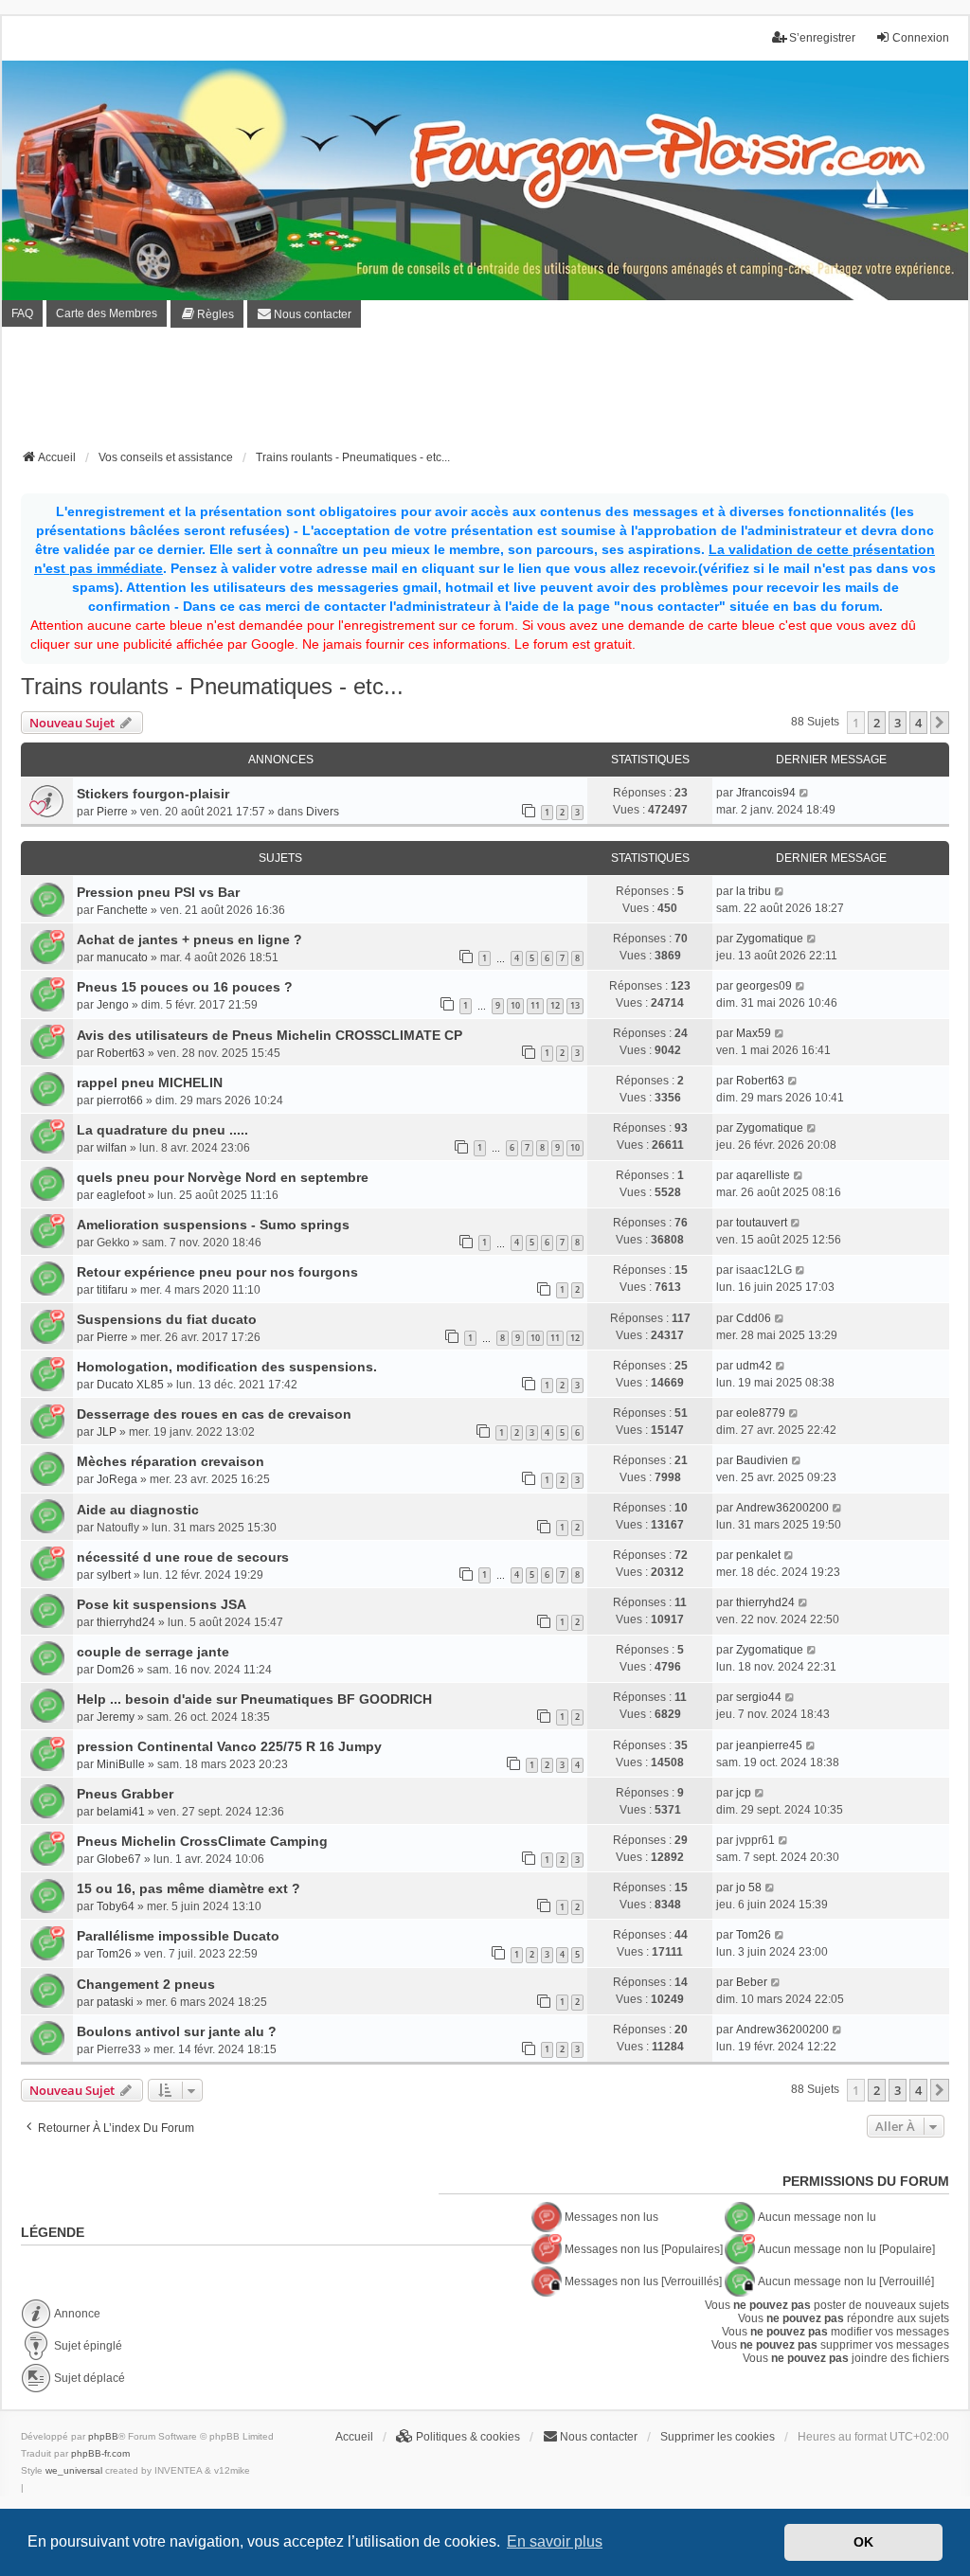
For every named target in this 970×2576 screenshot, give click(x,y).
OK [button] (863, 2542)
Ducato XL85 (130, 1385)
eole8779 (761, 1413)
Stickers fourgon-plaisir (153, 794)
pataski (115, 2002)
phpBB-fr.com (100, 2453)
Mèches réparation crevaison (171, 1461)
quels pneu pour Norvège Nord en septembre (223, 1177)
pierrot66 (120, 1100)
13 (575, 1005)
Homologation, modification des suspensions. (227, 1367)
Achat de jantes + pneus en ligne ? (189, 939)
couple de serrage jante (153, 1652)
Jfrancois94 (766, 793)
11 (535, 1005)
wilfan (112, 1148)
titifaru (112, 1290)
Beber (752, 1982)
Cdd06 (754, 1318)
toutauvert (762, 1223)
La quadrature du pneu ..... (162, 1130)
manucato (122, 957)
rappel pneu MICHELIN (150, 1082)
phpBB (103, 2436)
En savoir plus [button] (555, 2541)
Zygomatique (770, 939)
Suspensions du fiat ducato (167, 1319)
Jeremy (116, 1717)
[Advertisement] (485, 394)
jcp (744, 1793)
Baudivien (762, 1460)
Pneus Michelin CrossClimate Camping (202, 1841)
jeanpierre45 (769, 1745)
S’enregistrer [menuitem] (822, 38)
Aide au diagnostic (138, 1510)
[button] (940, 723)
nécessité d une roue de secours (183, 1557)
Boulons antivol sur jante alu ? (177, 2031)
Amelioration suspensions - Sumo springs (213, 1225)
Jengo (113, 1005)
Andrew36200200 (782, 1508)
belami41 (121, 1812)
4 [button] (918, 723)
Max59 (754, 1033)
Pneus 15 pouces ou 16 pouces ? (185, 987)
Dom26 (116, 1670)
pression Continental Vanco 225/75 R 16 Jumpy (229, 1746)
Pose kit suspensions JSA (162, 1604)
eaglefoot (121, 1195)
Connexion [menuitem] (921, 38)
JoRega (117, 1479)
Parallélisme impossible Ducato (178, 1936)
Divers (323, 812)
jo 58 (749, 1887)
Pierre (112, 812)
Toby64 (116, 1906)
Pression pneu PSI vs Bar (158, 892)
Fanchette (122, 910)
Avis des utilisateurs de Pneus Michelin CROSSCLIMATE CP (269, 1035)
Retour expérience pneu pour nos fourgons (217, 1272)
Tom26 (114, 1954)
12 (555, 1005)
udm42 (754, 1366)
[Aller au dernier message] (805, 793)
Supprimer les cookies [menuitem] (718, 2437)
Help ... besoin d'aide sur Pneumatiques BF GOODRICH (254, 1699)
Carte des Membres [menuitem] (107, 313)
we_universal (74, 2470)
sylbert (114, 1575)
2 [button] (877, 723)
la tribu (754, 891)
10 (515, 1005)
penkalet (758, 1555)
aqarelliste (763, 1175)
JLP (107, 1432)
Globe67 (119, 1859)
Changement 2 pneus (146, 1984)
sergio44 (759, 1697)
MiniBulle (121, 1764)
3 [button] (898, 723)
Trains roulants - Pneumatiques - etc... (212, 686)
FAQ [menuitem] (22, 313)
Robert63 (121, 1053)
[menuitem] (207, 314)
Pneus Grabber (125, 1794)
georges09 (764, 986)
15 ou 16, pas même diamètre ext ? (189, 1888)
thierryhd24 (126, 1622)
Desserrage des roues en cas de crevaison (214, 1414)
